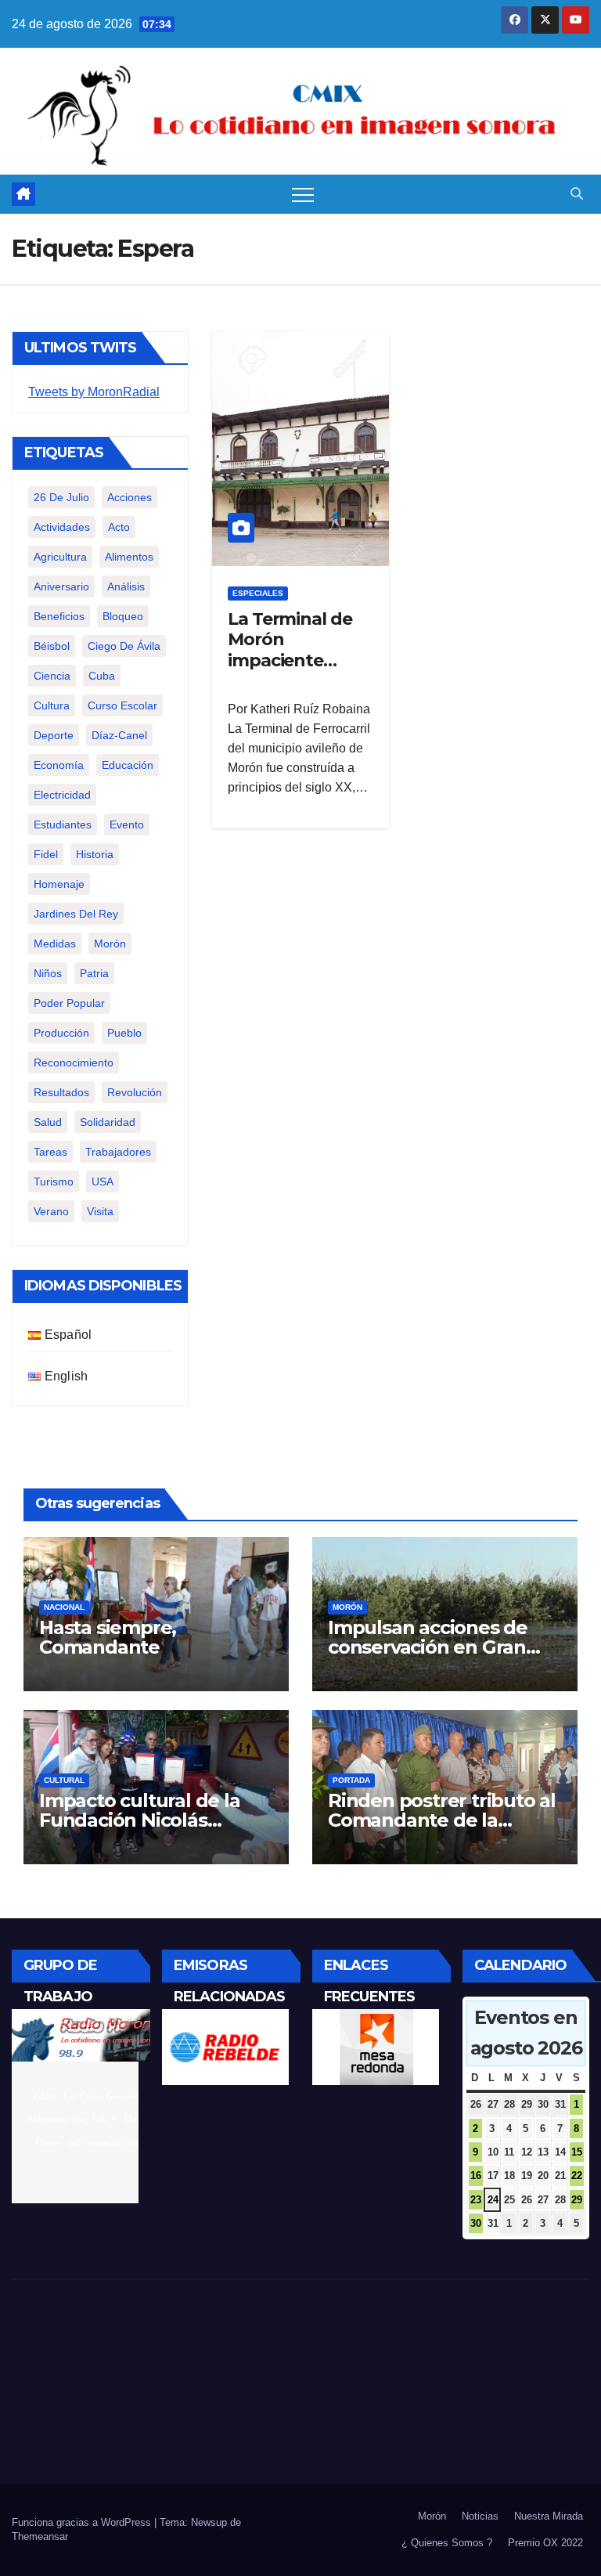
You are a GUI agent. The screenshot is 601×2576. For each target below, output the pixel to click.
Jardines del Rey (76, 914)
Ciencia (52, 676)
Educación (128, 765)
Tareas (50, 1152)
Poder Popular (69, 1003)
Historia (95, 854)
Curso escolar (122, 705)
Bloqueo (123, 616)
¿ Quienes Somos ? (447, 2543)
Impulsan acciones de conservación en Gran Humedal (428, 1647)
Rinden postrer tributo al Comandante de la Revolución (442, 1820)
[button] (577, 194)
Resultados (61, 1092)
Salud (48, 1122)
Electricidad (62, 795)
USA (103, 1182)
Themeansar (40, 2536)
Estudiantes (63, 824)
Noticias (480, 2516)
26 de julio (61, 497)
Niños (48, 973)
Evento (127, 824)
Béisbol (52, 646)
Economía (59, 765)
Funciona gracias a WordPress (83, 2522)
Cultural (64, 1780)
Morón (110, 943)
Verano (51, 1211)
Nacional (64, 1607)
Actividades (62, 527)
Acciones (130, 497)
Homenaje (59, 884)
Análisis (126, 586)
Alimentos (129, 557)
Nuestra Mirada (549, 2516)
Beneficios (59, 616)
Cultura (52, 705)
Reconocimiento (74, 1063)
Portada (351, 1780)
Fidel (46, 854)
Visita (100, 1211)
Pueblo (124, 1033)
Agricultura (60, 557)
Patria (94, 973)
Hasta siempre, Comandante (108, 1637)
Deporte (54, 735)
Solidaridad (108, 1122)
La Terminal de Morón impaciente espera (290, 650)
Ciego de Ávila (124, 646)
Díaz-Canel (119, 735)
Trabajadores (118, 1152)
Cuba (102, 676)
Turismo (54, 1182)
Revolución (135, 1092)
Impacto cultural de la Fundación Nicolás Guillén (140, 1820)
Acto (119, 527)
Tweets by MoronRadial (94, 392)
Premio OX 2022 (545, 2543)
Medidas (55, 943)
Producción (61, 1033)
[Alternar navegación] (303, 194)
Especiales (258, 593)
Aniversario (61, 586)
